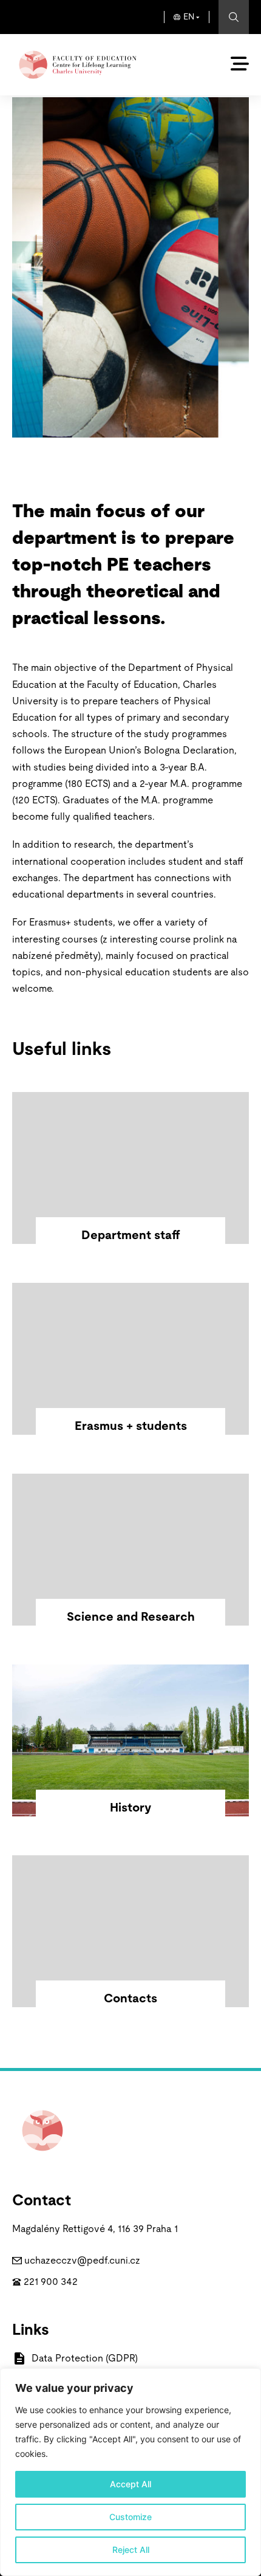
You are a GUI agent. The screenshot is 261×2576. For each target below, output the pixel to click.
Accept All (130, 2484)
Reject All (131, 2550)
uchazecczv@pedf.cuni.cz (82, 2261)
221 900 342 (51, 2282)
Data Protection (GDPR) (85, 2358)
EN (189, 17)
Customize (130, 2517)
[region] (130, 2472)
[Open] (240, 64)
